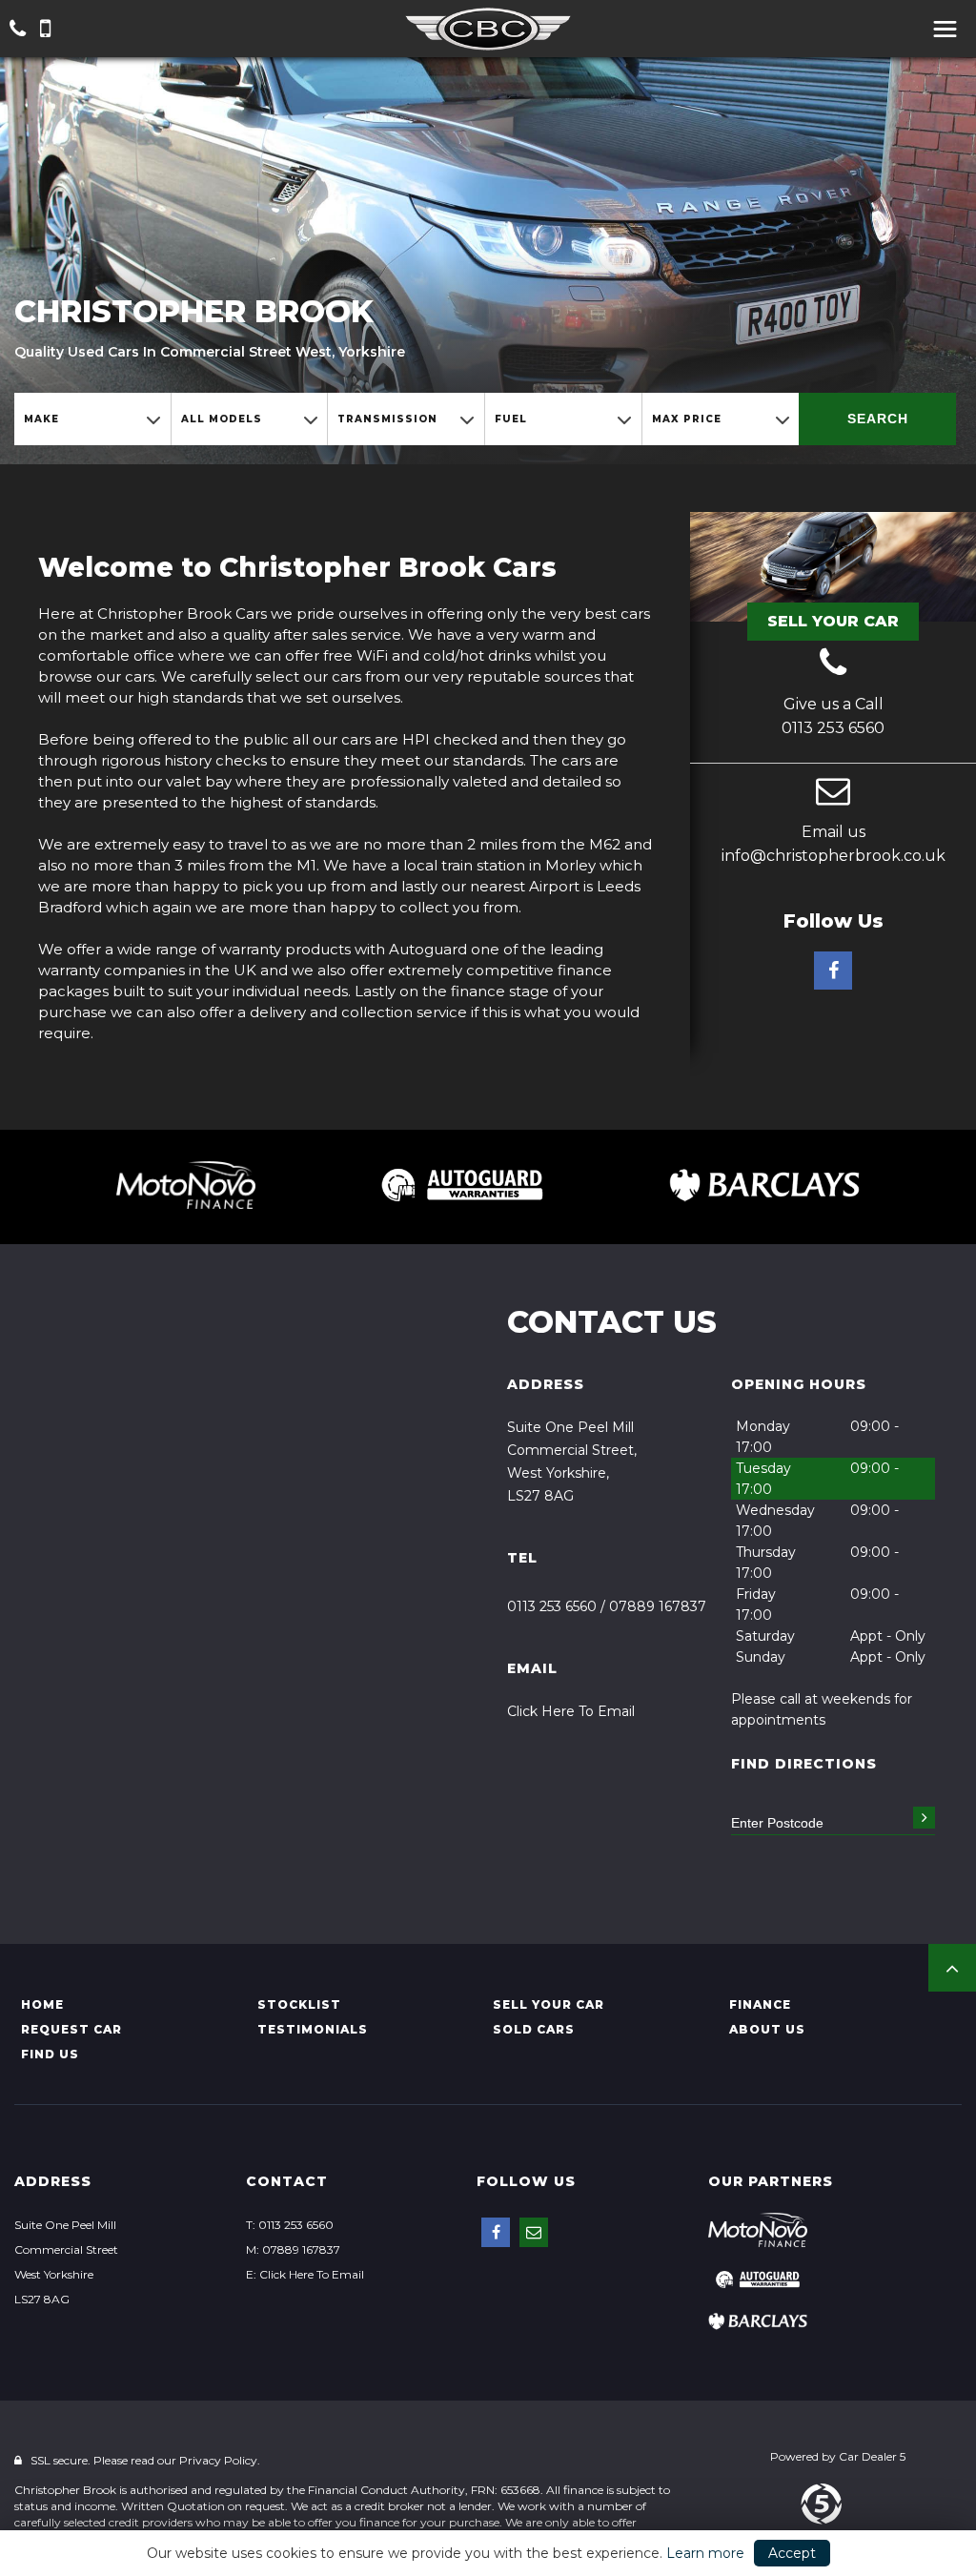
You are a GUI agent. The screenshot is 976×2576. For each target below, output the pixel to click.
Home (42, 2004)
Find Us (50, 2054)
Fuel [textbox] (511, 419)
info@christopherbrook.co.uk (834, 856)
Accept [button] (792, 2553)
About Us (767, 2029)
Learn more (705, 2553)
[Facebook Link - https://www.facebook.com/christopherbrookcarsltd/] (833, 971)
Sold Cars (534, 2029)
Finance (760, 2004)
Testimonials (313, 2029)
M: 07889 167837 (293, 2249)
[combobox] (92, 419)
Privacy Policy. (220, 2460)
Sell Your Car (833, 621)
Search (878, 419)
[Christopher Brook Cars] (488, 30)
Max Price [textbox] (687, 419)
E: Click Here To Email (305, 2274)
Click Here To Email (571, 1711)
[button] (952, 1968)
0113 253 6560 (833, 728)
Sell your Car (549, 2004)
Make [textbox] (41, 419)
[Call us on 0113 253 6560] (833, 665)
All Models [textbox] (222, 419)
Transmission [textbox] (387, 419)
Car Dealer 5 (872, 2456)
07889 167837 (658, 1606)
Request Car (71, 2029)
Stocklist (299, 2004)
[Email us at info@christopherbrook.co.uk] (833, 793)
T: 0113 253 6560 (290, 2225)
